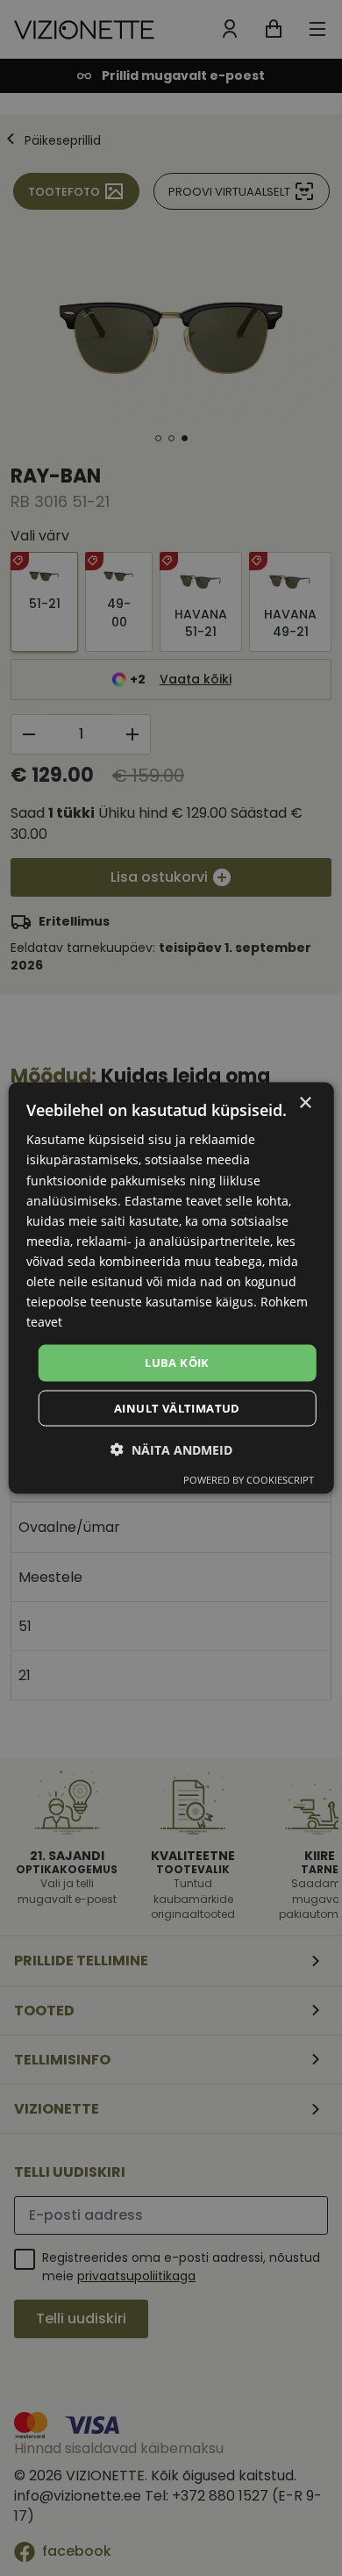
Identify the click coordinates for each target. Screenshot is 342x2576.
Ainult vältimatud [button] (177, 1407)
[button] (171, 1449)
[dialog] (171, 1288)
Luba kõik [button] (177, 1363)
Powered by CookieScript (249, 1479)
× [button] (305, 1103)
